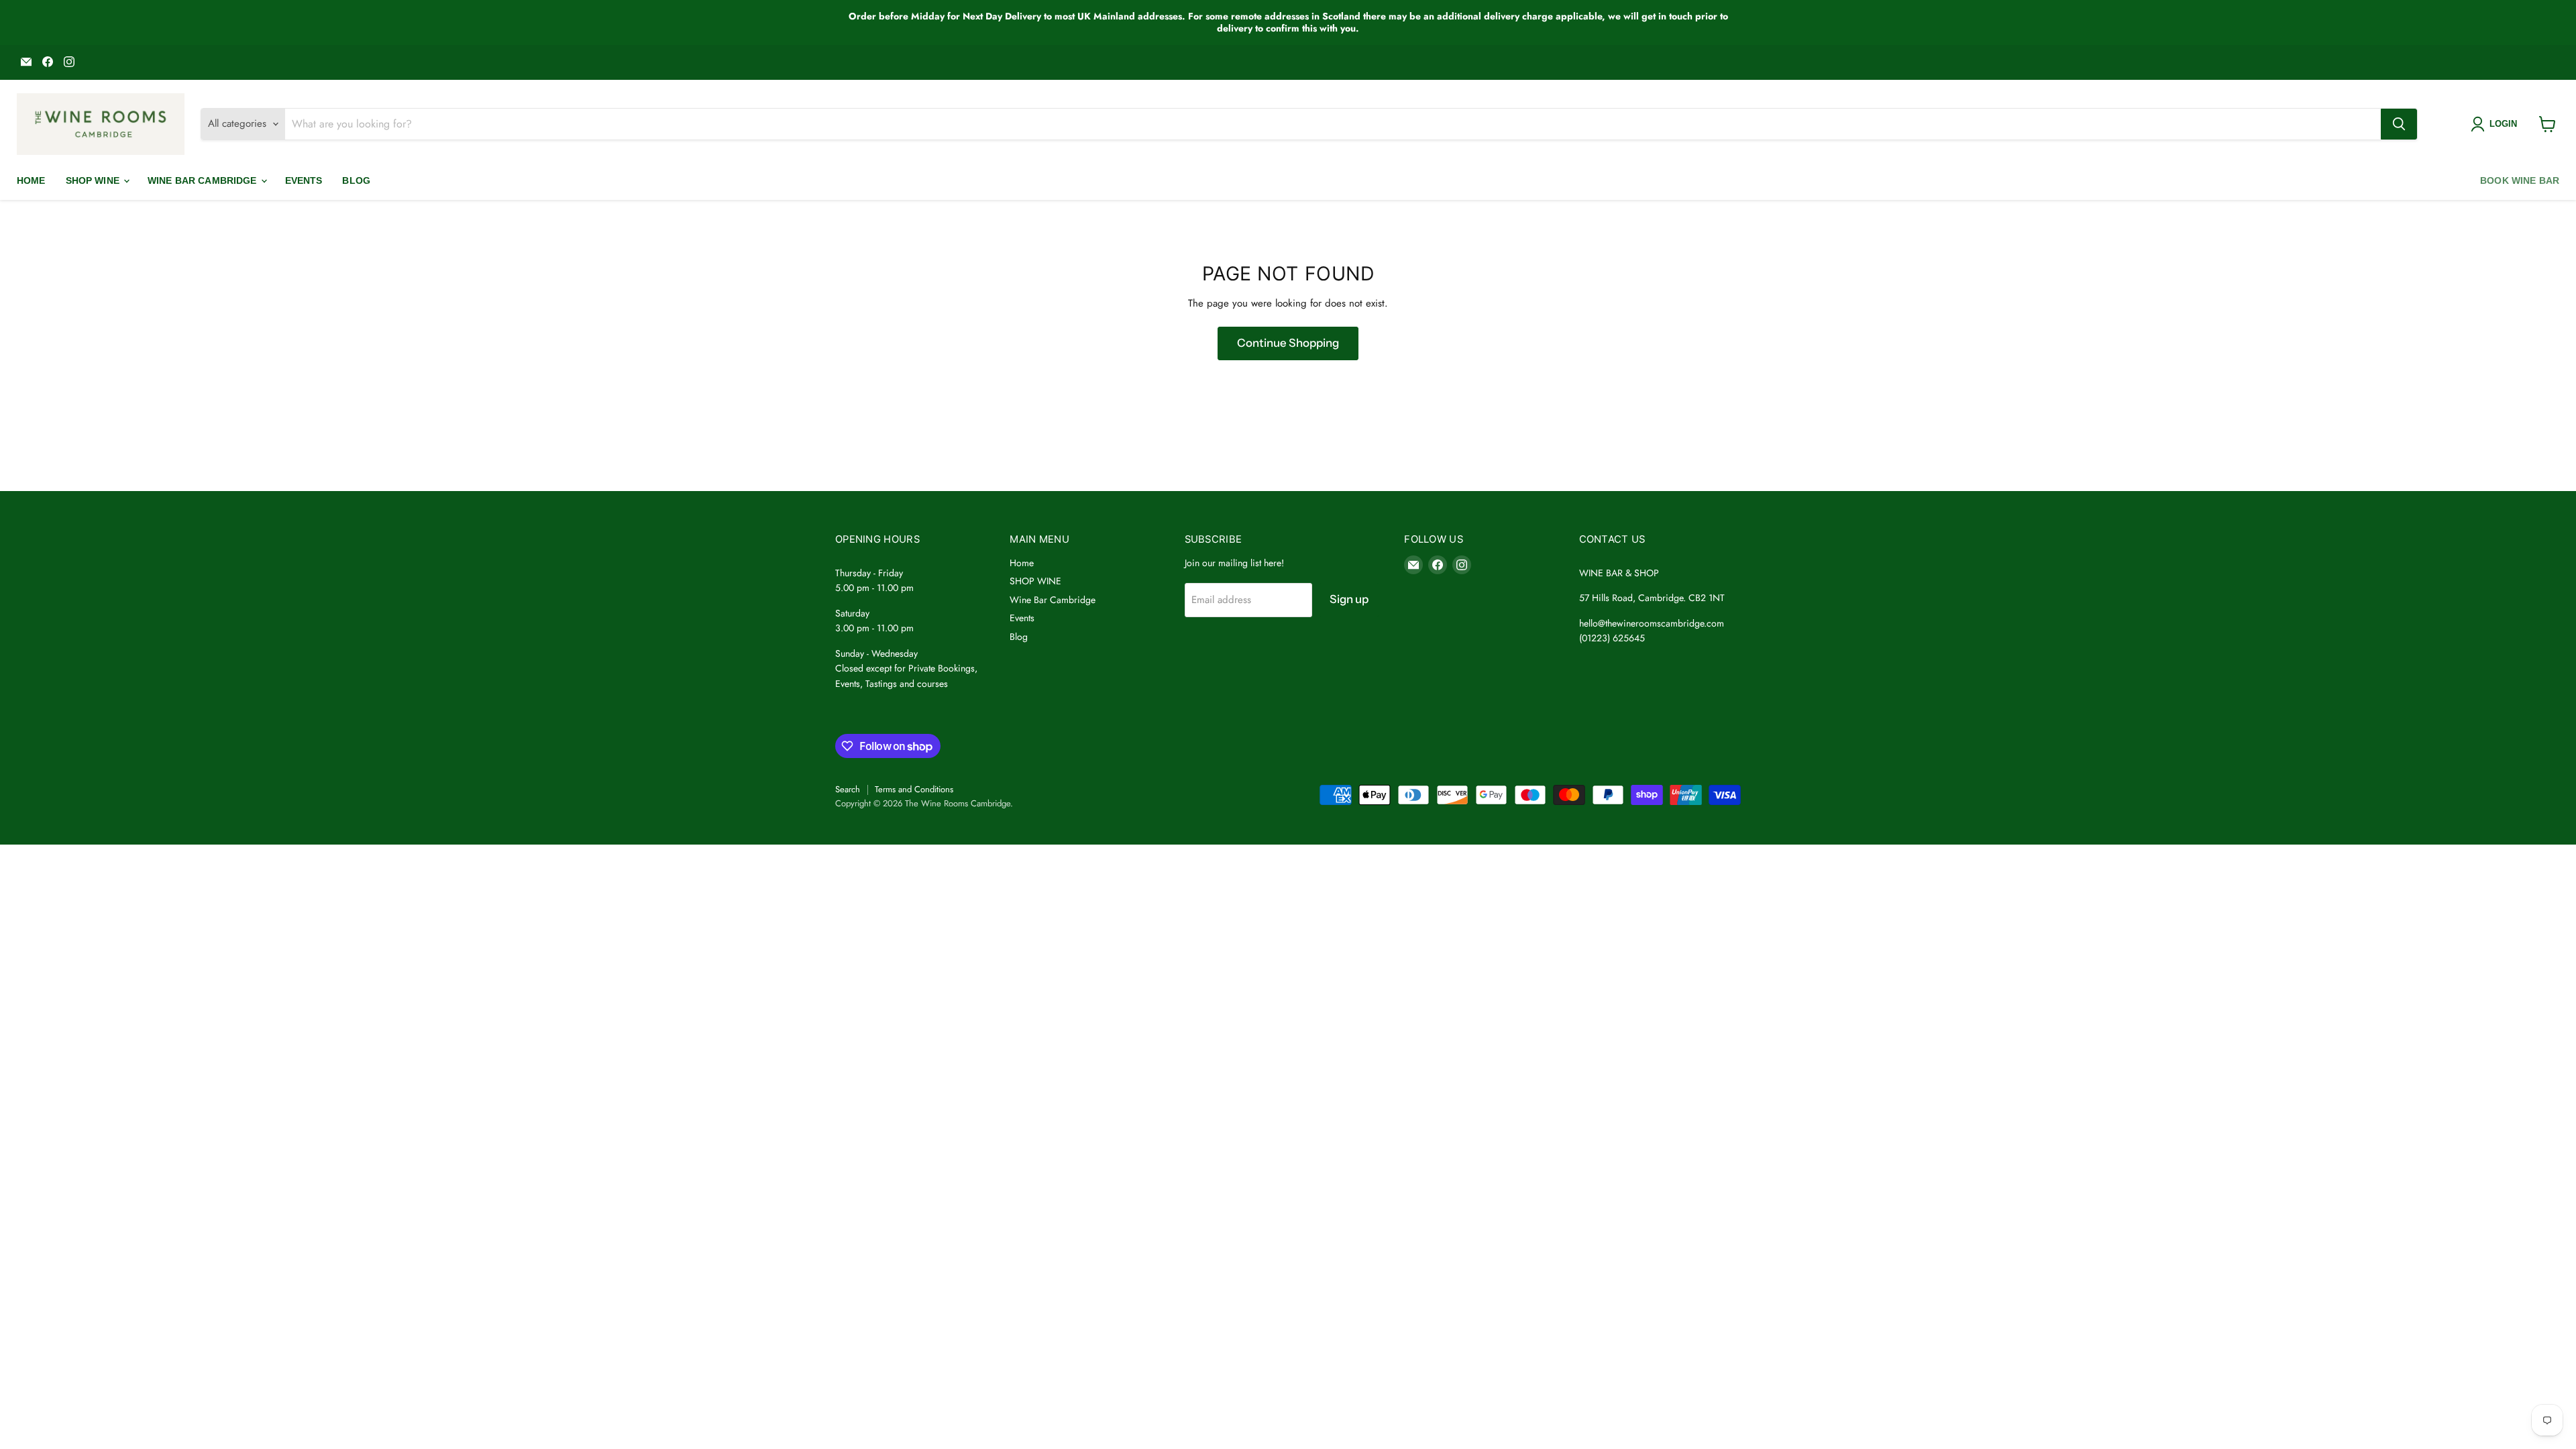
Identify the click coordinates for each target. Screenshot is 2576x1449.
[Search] (2399, 124)
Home (31, 180)
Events (304, 180)
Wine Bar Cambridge (204, 180)
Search (848, 789)
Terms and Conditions (914, 789)
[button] (2497, 124)
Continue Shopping (1288, 343)
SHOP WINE (94, 180)
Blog (356, 180)
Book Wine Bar (2520, 180)
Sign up (1349, 599)
